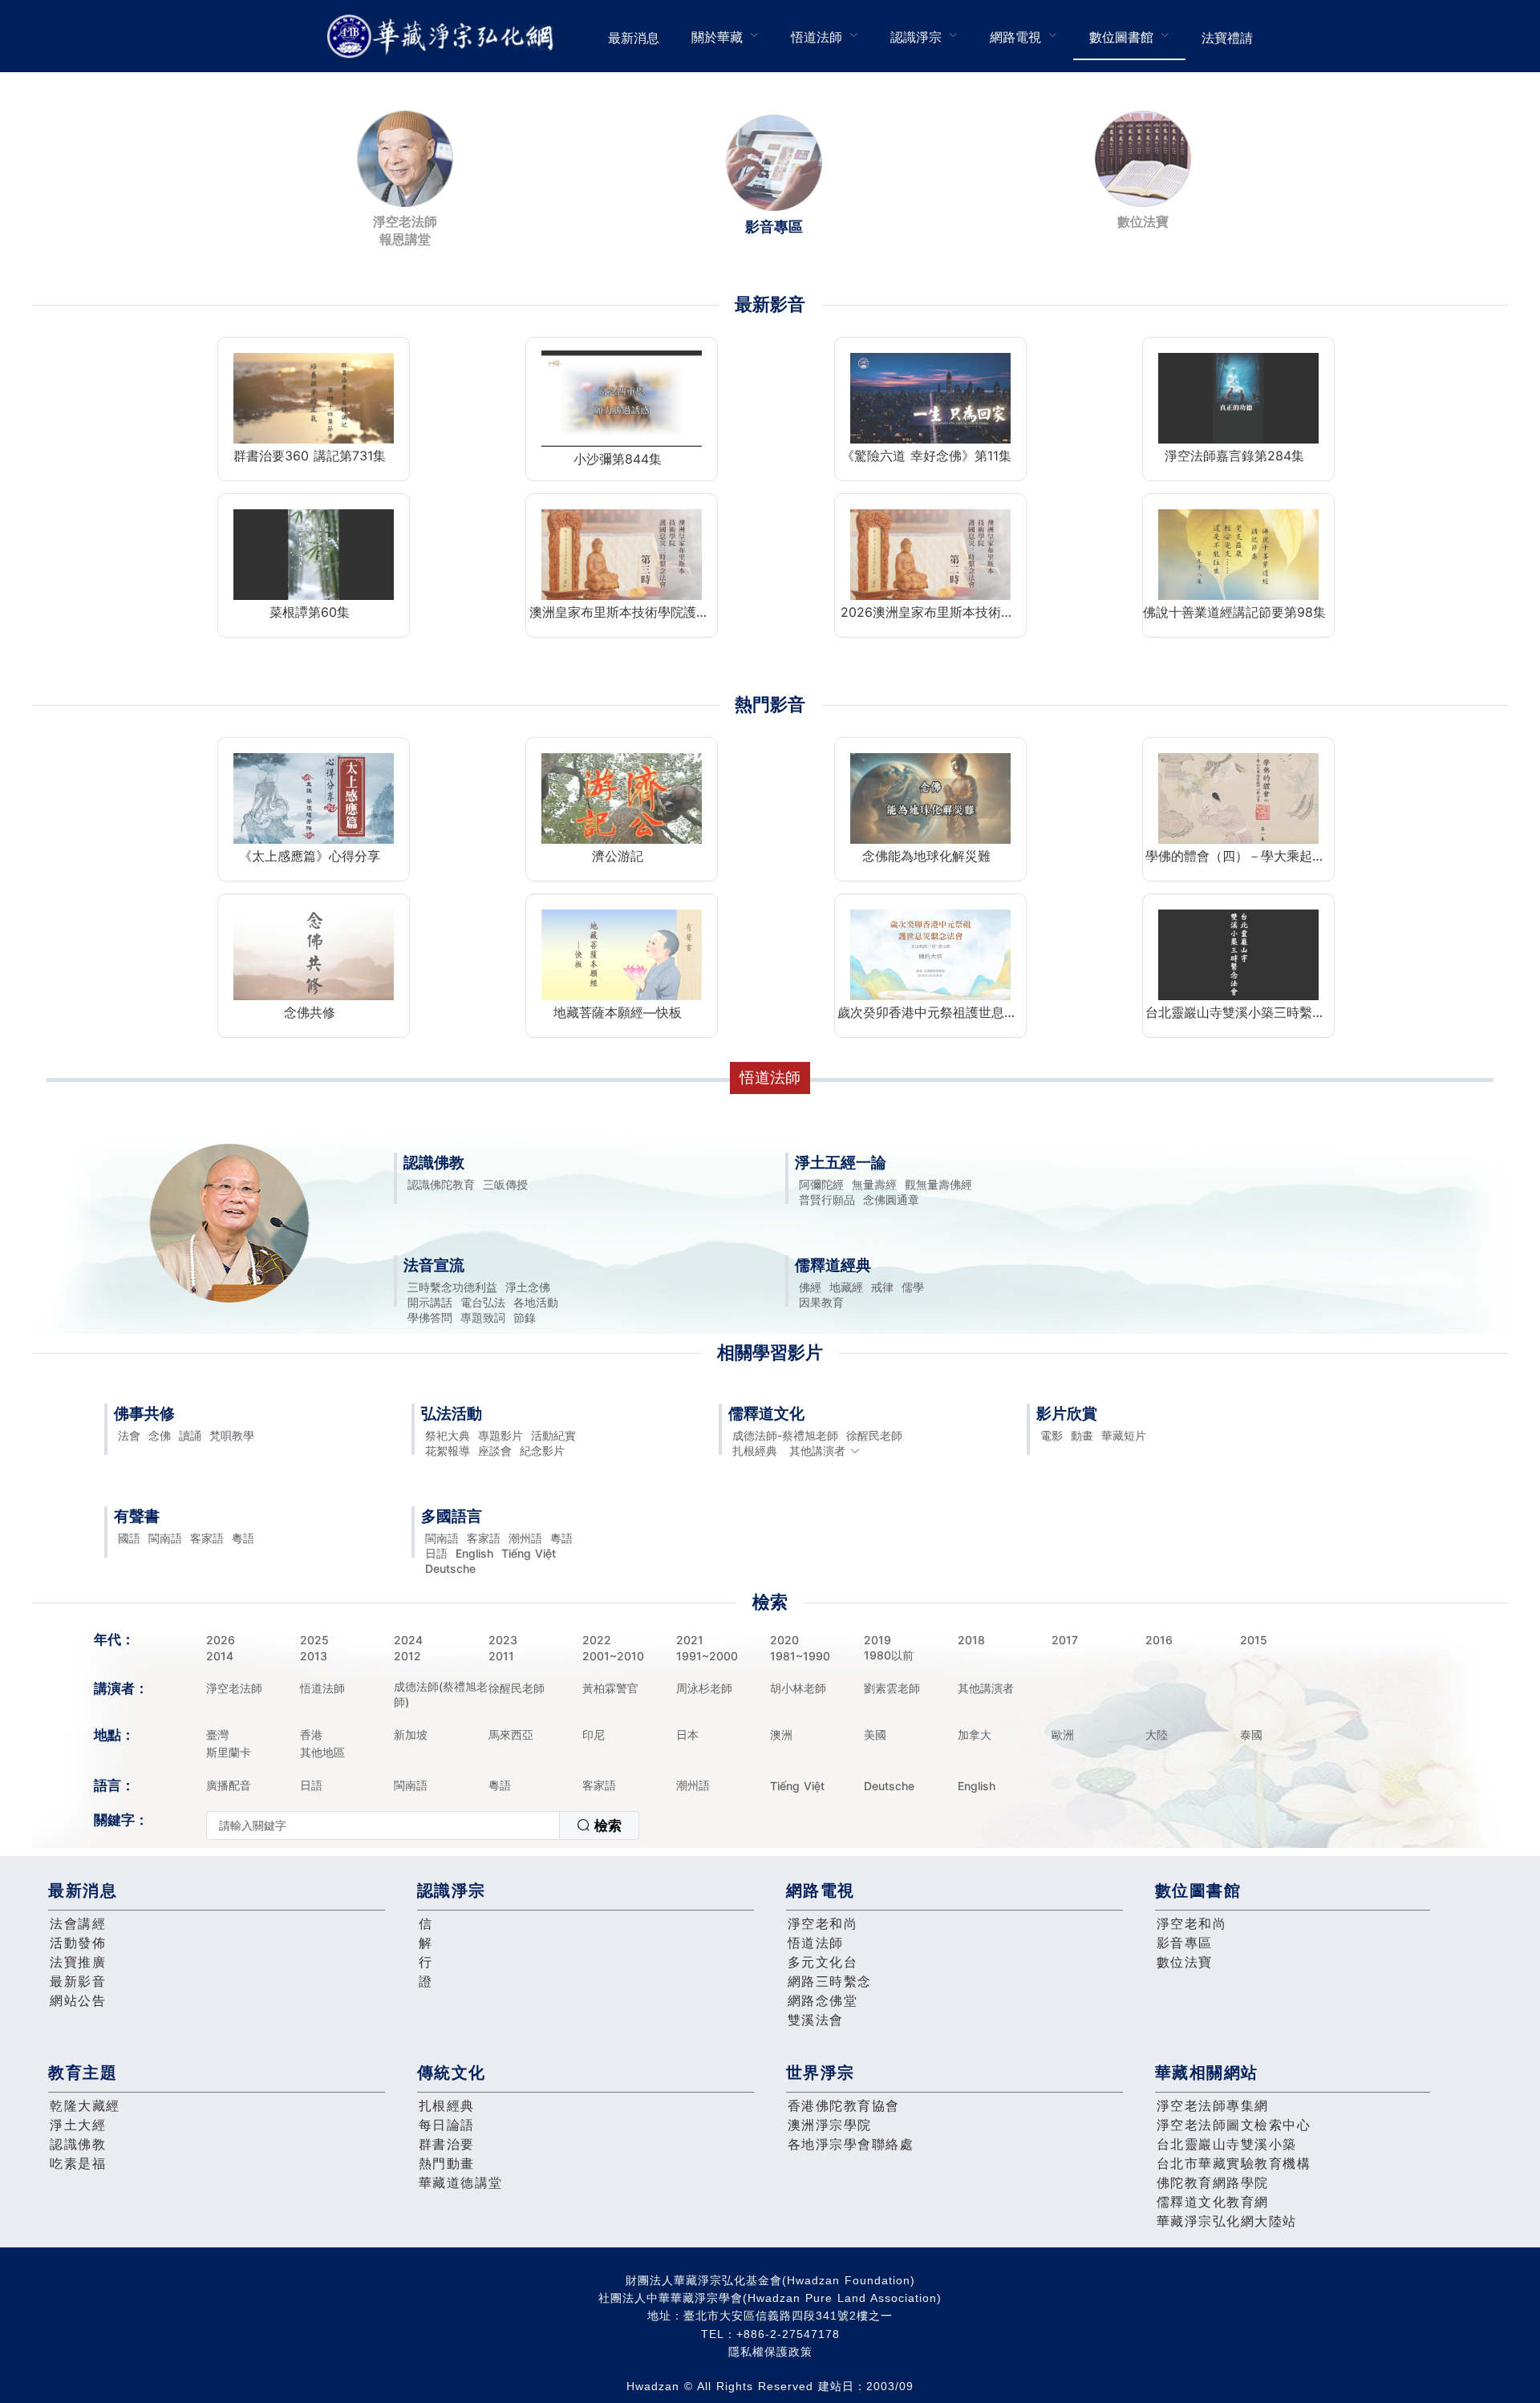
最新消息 (634, 38)
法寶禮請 (1227, 38)
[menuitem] (634, 36)
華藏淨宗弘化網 (444, 36)
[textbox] (383, 1826)
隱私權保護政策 (770, 2352)
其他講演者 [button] (817, 1451)
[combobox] (423, 1826)
